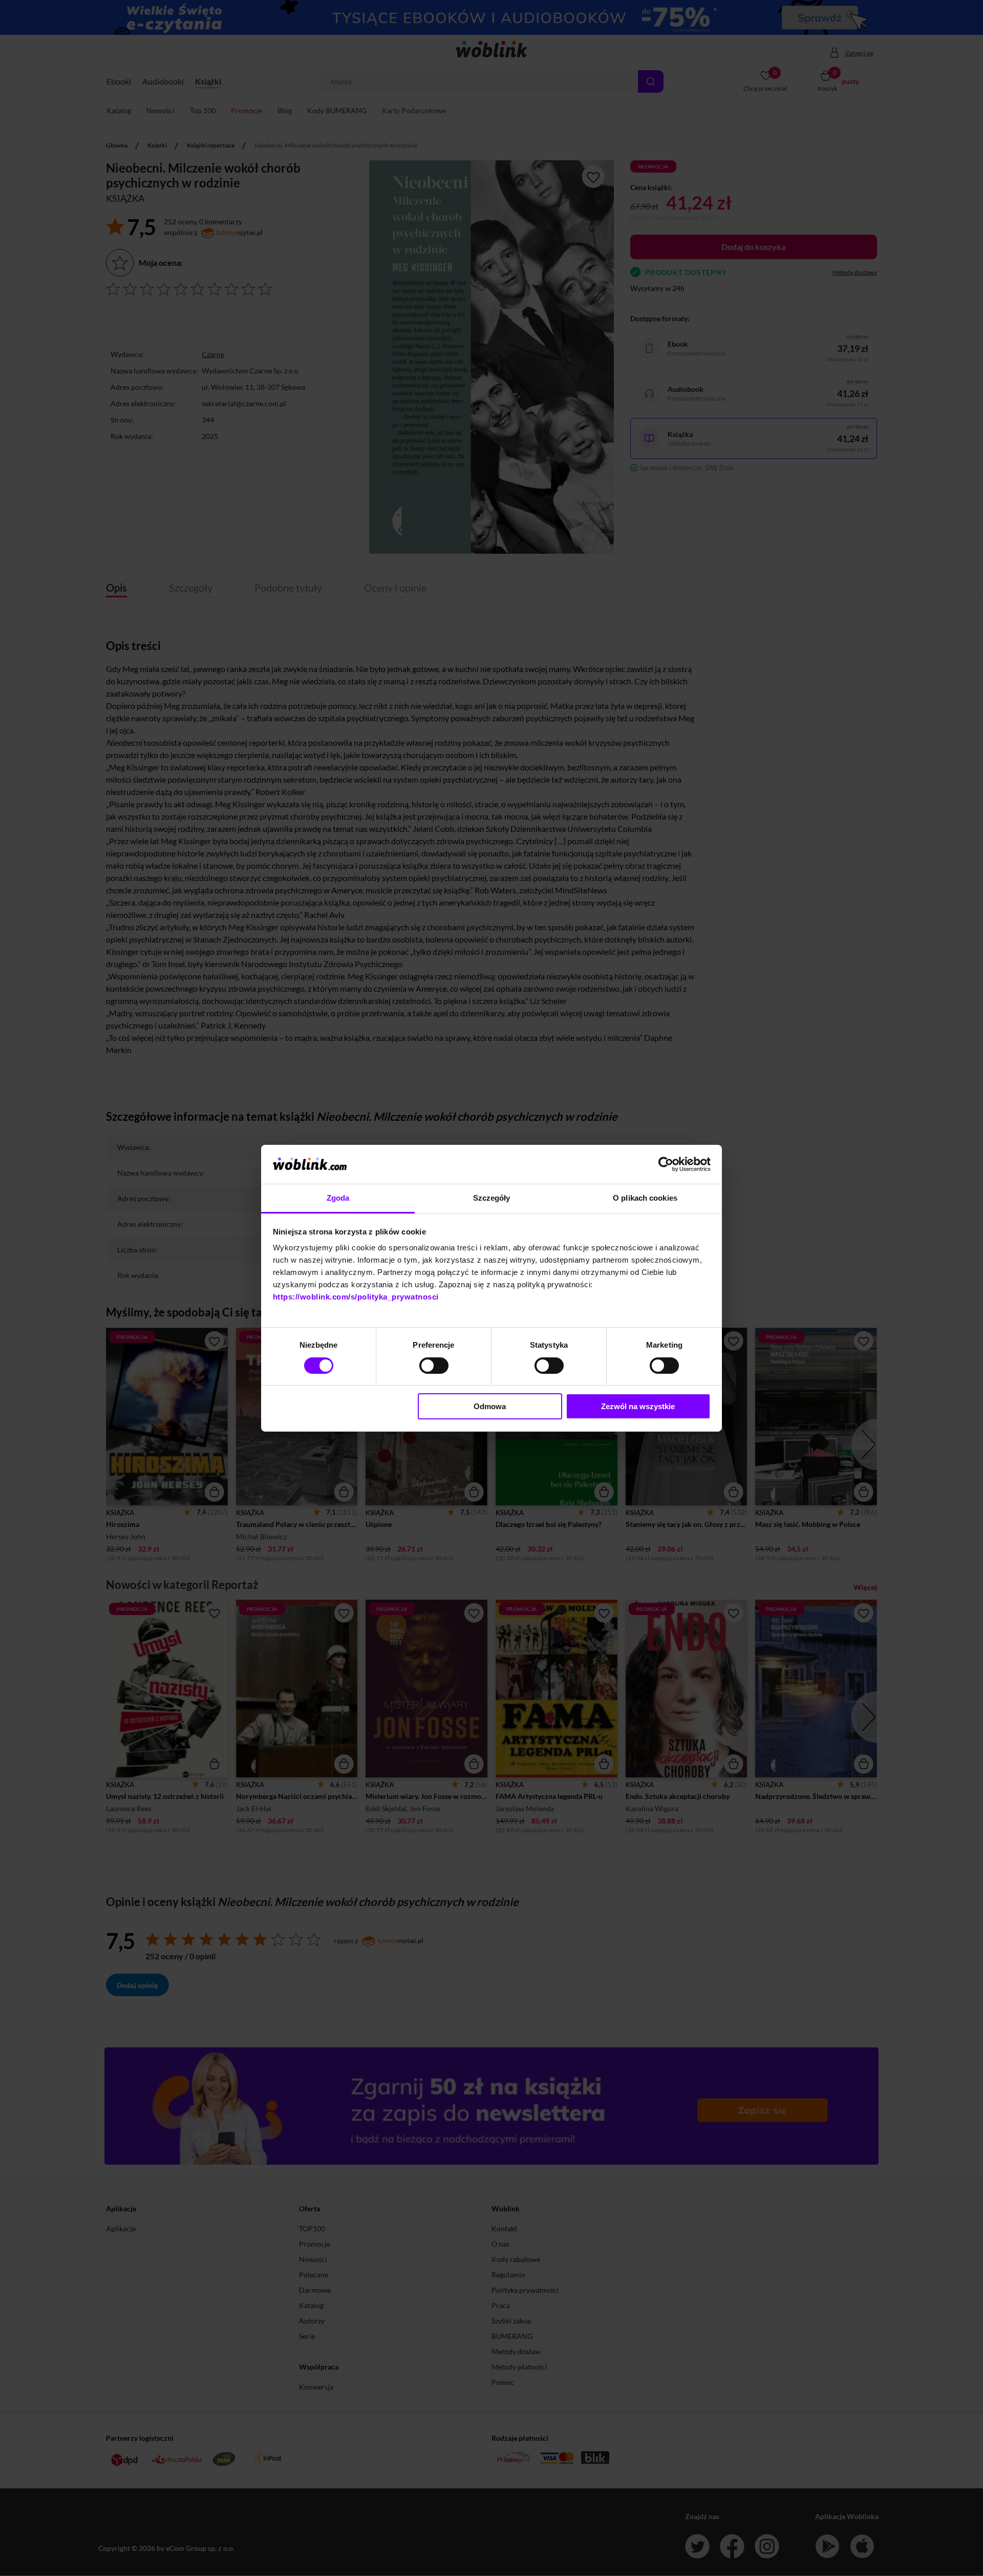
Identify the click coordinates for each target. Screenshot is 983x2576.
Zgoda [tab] (338, 1198)
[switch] (434, 1366)
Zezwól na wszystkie (638, 1406)
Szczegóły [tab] (492, 1198)
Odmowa (490, 1406)
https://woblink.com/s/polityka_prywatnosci (356, 1297)
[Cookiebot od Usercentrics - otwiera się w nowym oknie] (666, 1164)
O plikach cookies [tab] (645, 1198)
